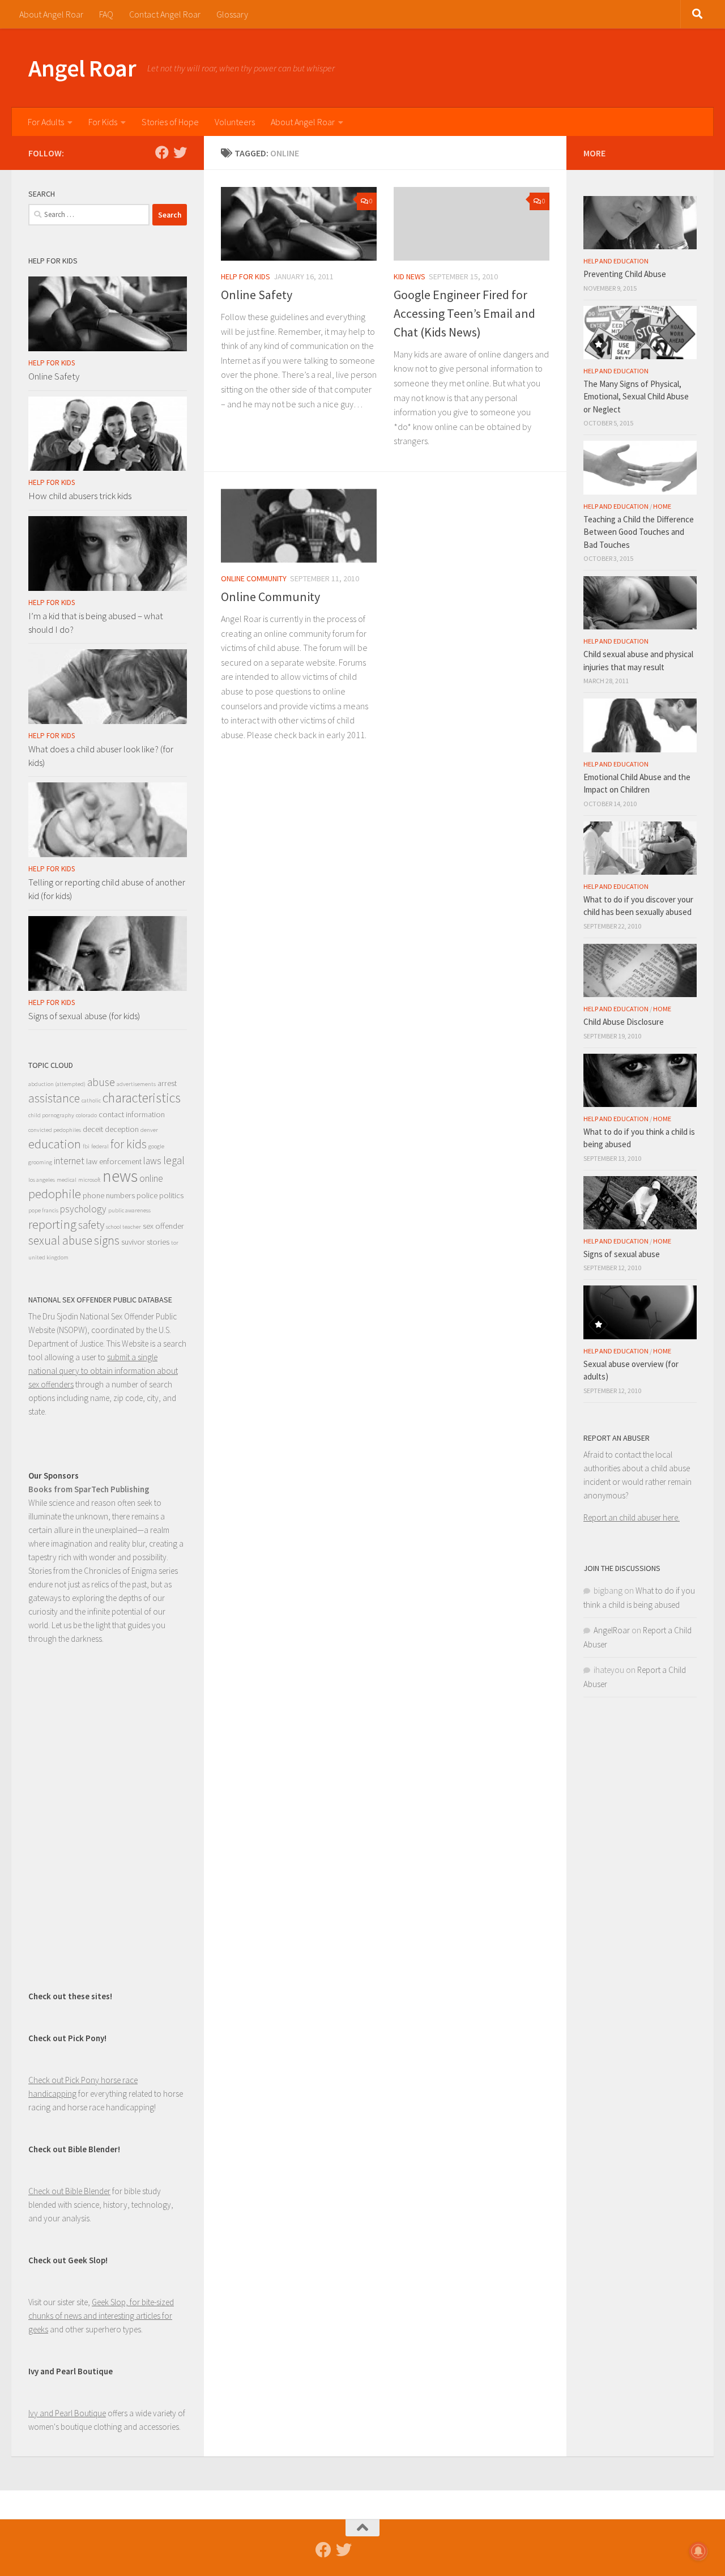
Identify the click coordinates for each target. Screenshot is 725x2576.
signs (107, 1240)
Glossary (232, 14)
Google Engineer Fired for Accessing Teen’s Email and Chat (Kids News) (464, 313)
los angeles (42, 1180)
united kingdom (48, 1257)
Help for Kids (246, 276)
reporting (52, 1224)
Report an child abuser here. (632, 1517)
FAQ (106, 14)
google (156, 1146)
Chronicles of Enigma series (131, 1571)
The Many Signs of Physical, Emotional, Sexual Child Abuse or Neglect (636, 397)
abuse (101, 1082)
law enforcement (114, 1161)
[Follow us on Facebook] (162, 152)
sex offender (163, 1226)
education (55, 1144)
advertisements (136, 1084)
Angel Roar (82, 68)
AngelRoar (612, 1630)
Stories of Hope (170, 122)
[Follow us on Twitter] (180, 152)
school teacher (123, 1227)
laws (152, 1161)
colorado (86, 1115)
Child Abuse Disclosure (624, 1022)
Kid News (410, 276)
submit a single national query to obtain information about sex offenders (103, 1371)
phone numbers (109, 1195)
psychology (83, 1209)
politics (171, 1195)
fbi (86, 1146)
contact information (132, 1114)
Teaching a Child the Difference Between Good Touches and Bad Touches (639, 532)
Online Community (254, 578)
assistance (54, 1098)
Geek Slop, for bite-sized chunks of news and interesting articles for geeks (101, 2316)
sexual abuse (60, 1240)
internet (69, 1161)
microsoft (89, 1180)
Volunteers (235, 122)
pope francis (43, 1210)
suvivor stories (145, 1242)
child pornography (51, 1115)
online (151, 1178)
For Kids (103, 122)
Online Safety (257, 295)
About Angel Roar (51, 14)
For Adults (46, 122)
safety (91, 1225)
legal (174, 1160)
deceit (93, 1129)
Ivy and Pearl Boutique (67, 2413)
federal (100, 1146)
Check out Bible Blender (69, 2191)
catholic (91, 1100)
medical (67, 1180)
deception (122, 1129)
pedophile (55, 1194)
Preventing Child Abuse (625, 274)
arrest (167, 1083)
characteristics (142, 1098)
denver (149, 1130)
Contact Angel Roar (165, 14)
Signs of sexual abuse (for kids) (84, 1016)
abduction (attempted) (57, 1084)
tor (175, 1243)
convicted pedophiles (55, 1130)
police (147, 1195)
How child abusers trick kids (80, 496)
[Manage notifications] (698, 2551)
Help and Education (616, 261)
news (120, 1176)
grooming (40, 1162)
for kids (129, 1144)
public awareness (129, 1210)
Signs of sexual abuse (622, 1254)
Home (662, 506)
